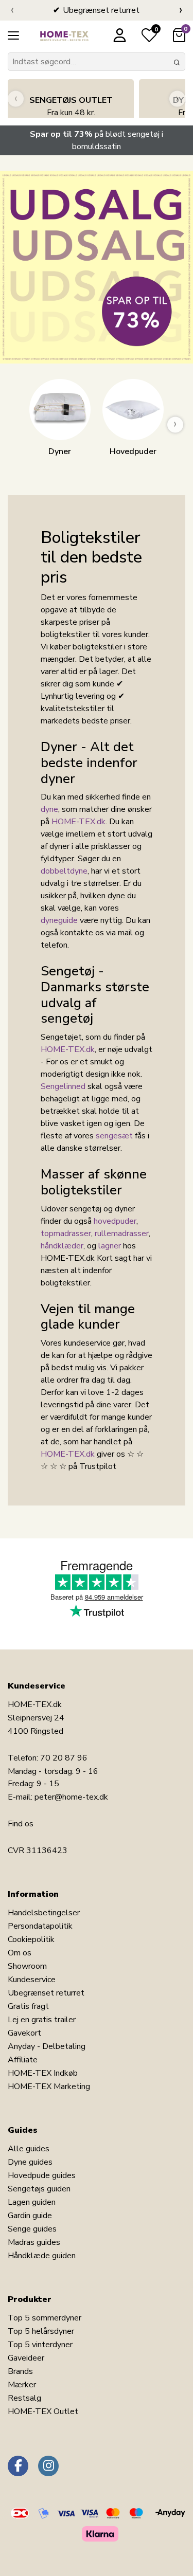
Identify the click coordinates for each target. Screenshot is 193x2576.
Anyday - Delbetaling (47, 2046)
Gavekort (24, 2033)
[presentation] (12, 10)
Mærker (22, 2385)
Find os (21, 1824)
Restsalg (24, 2398)
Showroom (27, 1966)
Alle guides (29, 2149)
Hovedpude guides (42, 2175)
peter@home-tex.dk (71, 1797)
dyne (49, 809)
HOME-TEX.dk (78, 822)
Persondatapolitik (40, 1926)
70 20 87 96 (64, 1758)
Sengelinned (63, 1086)
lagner (110, 1246)
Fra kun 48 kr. (71, 106)
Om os (20, 1953)
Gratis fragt (28, 2006)
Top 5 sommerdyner (45, 2318)
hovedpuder (115, 1221)
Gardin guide (30, 2216)
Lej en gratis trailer (42, 2020)
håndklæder (62, 1246)
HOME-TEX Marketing (49, 2087)
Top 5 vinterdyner (40, 2345)
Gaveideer (26, 2358)
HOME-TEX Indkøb (43, 2073)
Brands (20, 2371)
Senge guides (32, 2229)
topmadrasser (66, 1233)
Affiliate (23, 2060)
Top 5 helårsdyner (41, 2331)
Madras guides (34, 2242)
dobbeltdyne (64, 871)
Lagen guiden (32, 2202)
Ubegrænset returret (46, 1993)
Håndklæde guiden (42, 2256)
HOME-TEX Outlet (43, 2411)
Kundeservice (32, 1980)
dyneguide (59, 920)
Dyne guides (30, 2162)
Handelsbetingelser (44, 1913)
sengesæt (114, 1136)
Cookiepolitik (31, 1939)
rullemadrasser (122, 1233)
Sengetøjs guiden (39, 2189)
